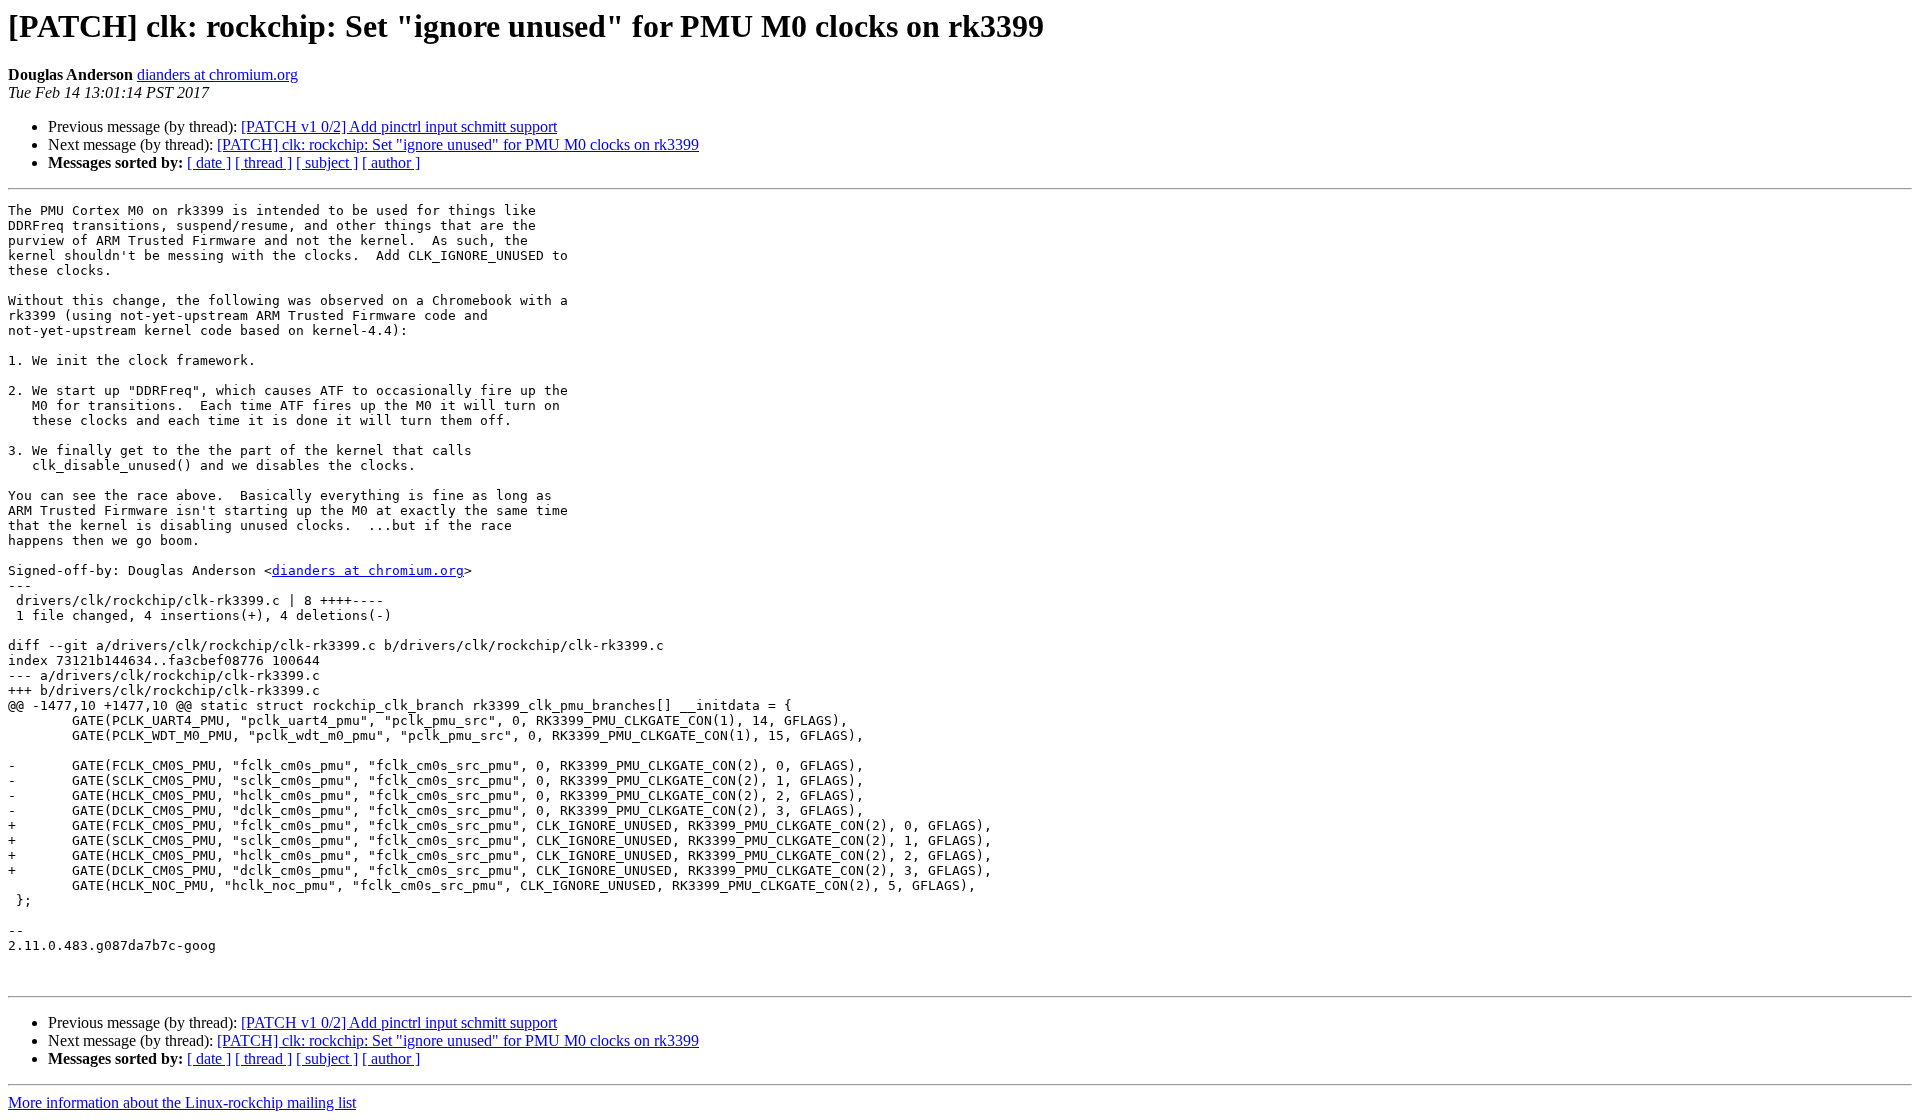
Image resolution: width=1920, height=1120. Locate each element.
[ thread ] (263, 162)
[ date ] (209, 162)
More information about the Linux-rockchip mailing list (182, 1102)
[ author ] (391, 162)
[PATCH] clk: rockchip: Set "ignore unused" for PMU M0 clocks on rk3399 (458, 144)
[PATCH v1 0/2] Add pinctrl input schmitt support (399, 126)
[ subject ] (327, 162)
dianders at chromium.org (217, 74)
